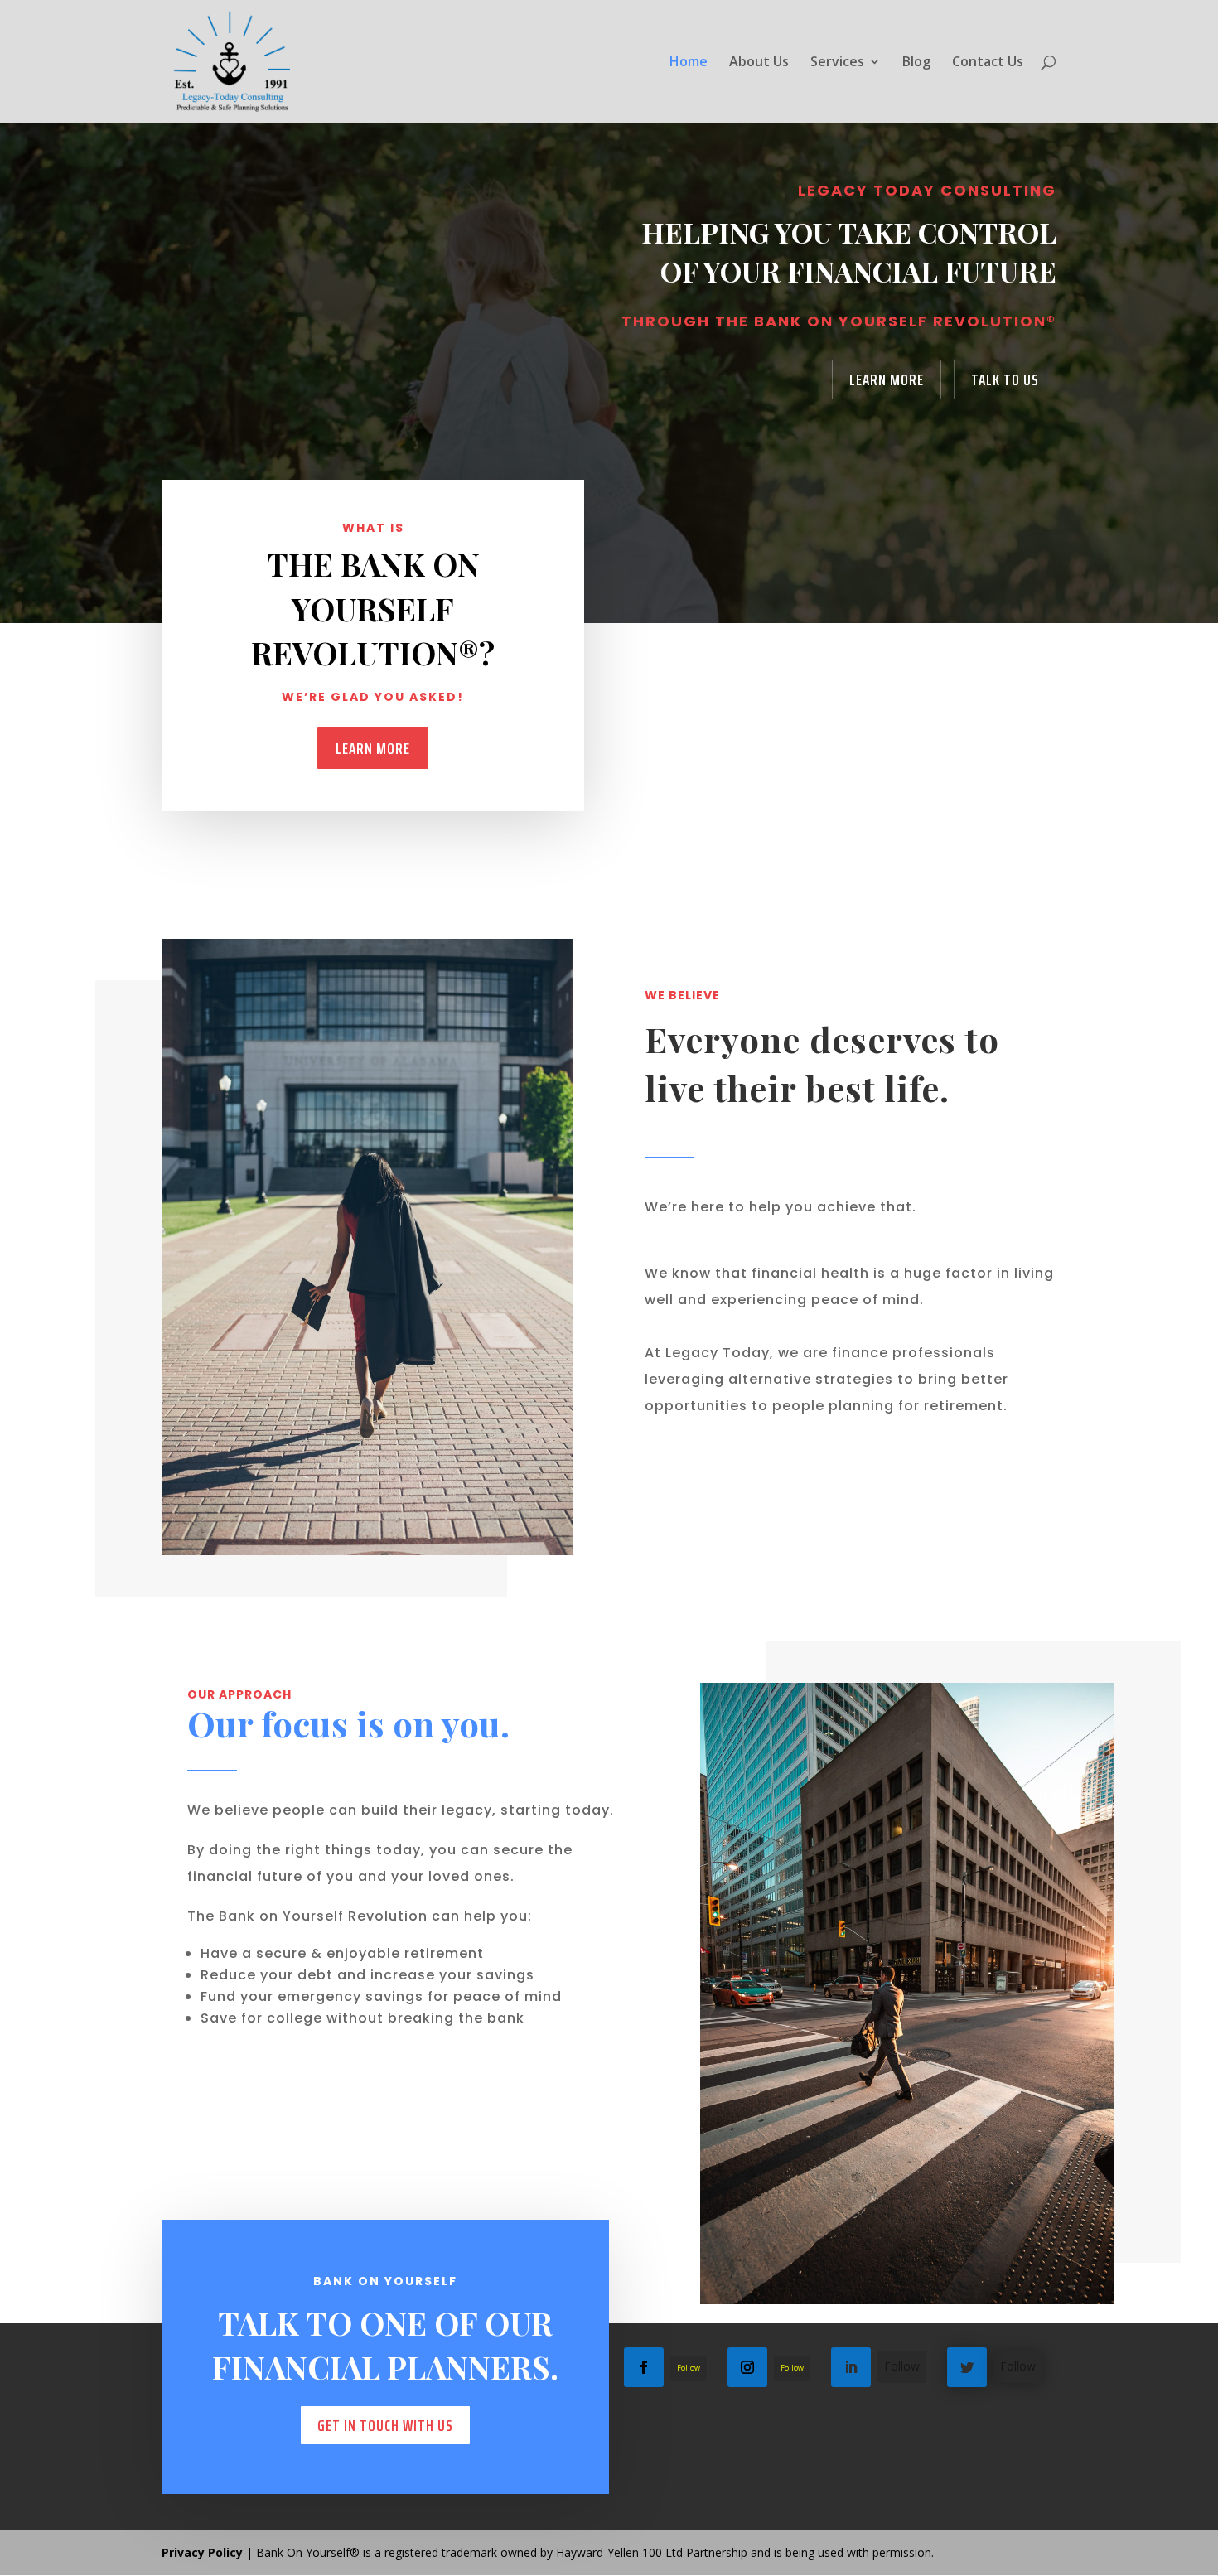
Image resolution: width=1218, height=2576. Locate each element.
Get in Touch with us (385, 2425)
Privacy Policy (202, 2552)
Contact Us (988, 63)
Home (689, 63)
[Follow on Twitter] (967, 2367)
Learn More (887, 379)
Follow (689, 2368)
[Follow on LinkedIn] (851, 2367)
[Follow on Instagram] (747, 2367)
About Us (759, 63)
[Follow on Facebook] (644, 2367)
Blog (916, 63)
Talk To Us (1005, 379)
